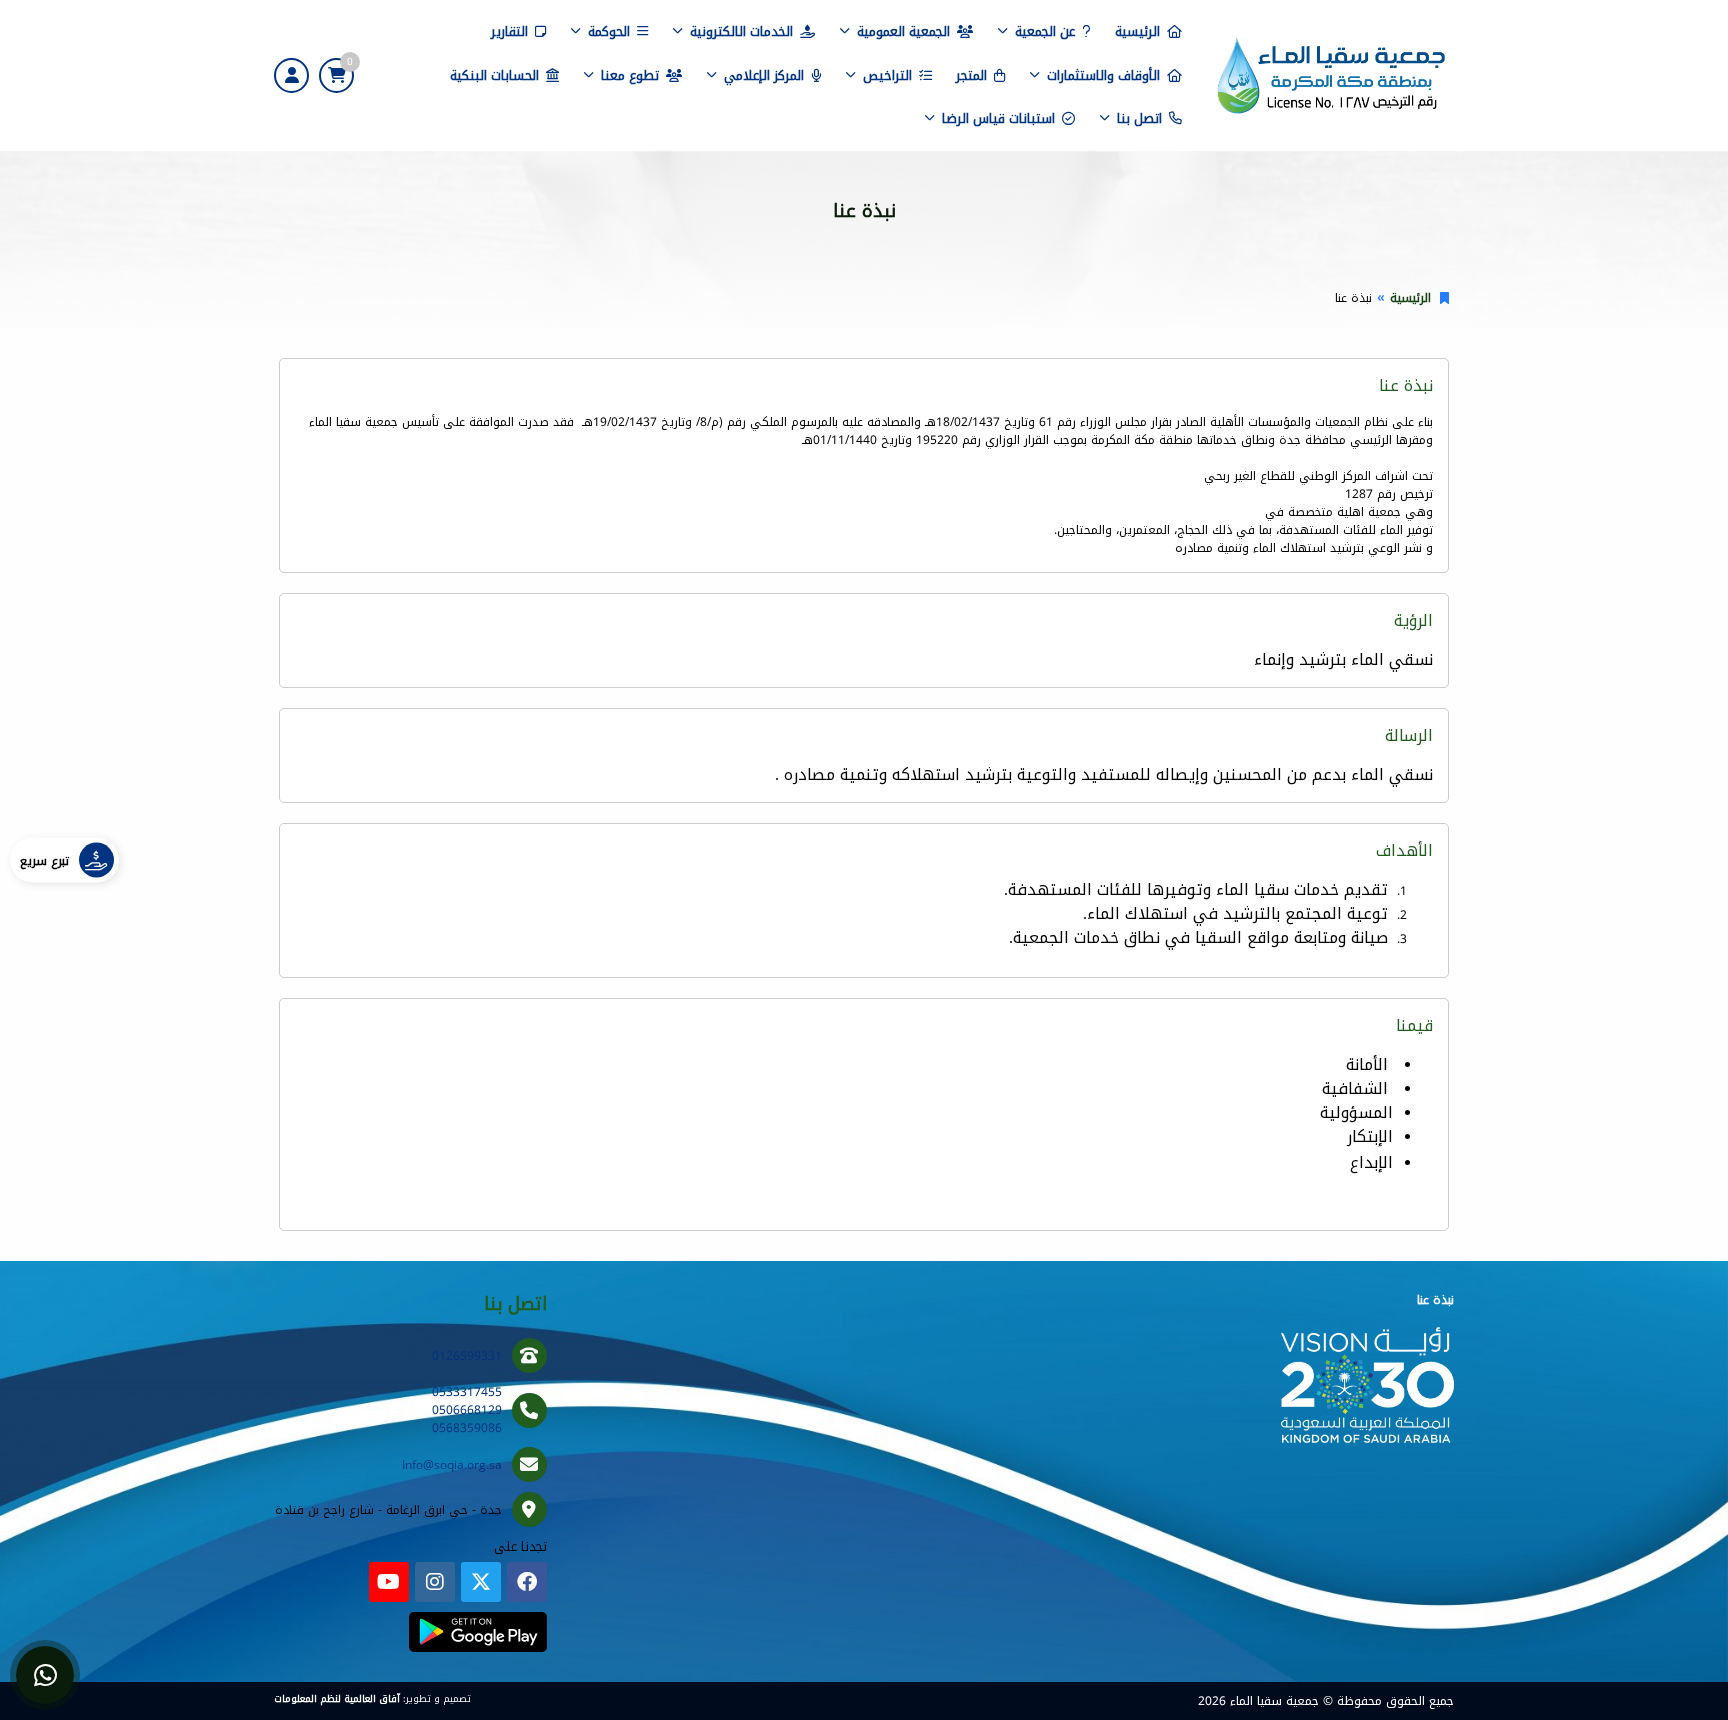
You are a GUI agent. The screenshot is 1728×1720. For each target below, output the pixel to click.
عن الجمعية (1045, 31)
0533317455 (467, 1392)
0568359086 (467, 1428)
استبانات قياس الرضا (998, 118)
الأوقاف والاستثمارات (1103, 75)
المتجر (971, 75)
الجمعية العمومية (903, 31)
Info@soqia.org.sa (452, 1465)
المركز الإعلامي (764, 75)
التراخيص (887, 75)
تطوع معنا (630, 75)
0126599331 (467, 1356)
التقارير (509, 31)
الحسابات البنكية (494, 75)
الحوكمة (609, 31)
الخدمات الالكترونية (741, 31)
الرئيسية (1137, 31)
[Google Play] (477, 1632)
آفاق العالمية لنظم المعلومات (337, 1699)
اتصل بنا (1139, 118)
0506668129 (467, 1410)
